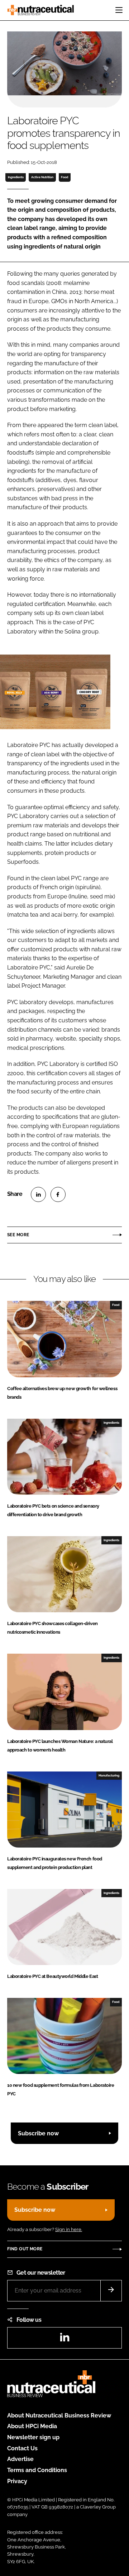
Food (64, 177)
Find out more (25, 2249)
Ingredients (16, 177)
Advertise (20, 2459)
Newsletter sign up (33, 2437)
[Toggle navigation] (119, 10)
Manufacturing (109, 1775)
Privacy (17, 2481)
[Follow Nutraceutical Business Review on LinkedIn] (64, 2339)
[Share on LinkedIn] (38, 1194)
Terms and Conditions (37, 2470)
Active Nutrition (42, 177)
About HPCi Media (32, 2426)
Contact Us (22, 2448)
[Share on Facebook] (58, 1194)
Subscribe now (38, 2133)
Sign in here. (69, 2229)
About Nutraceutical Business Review (59, 2415)
